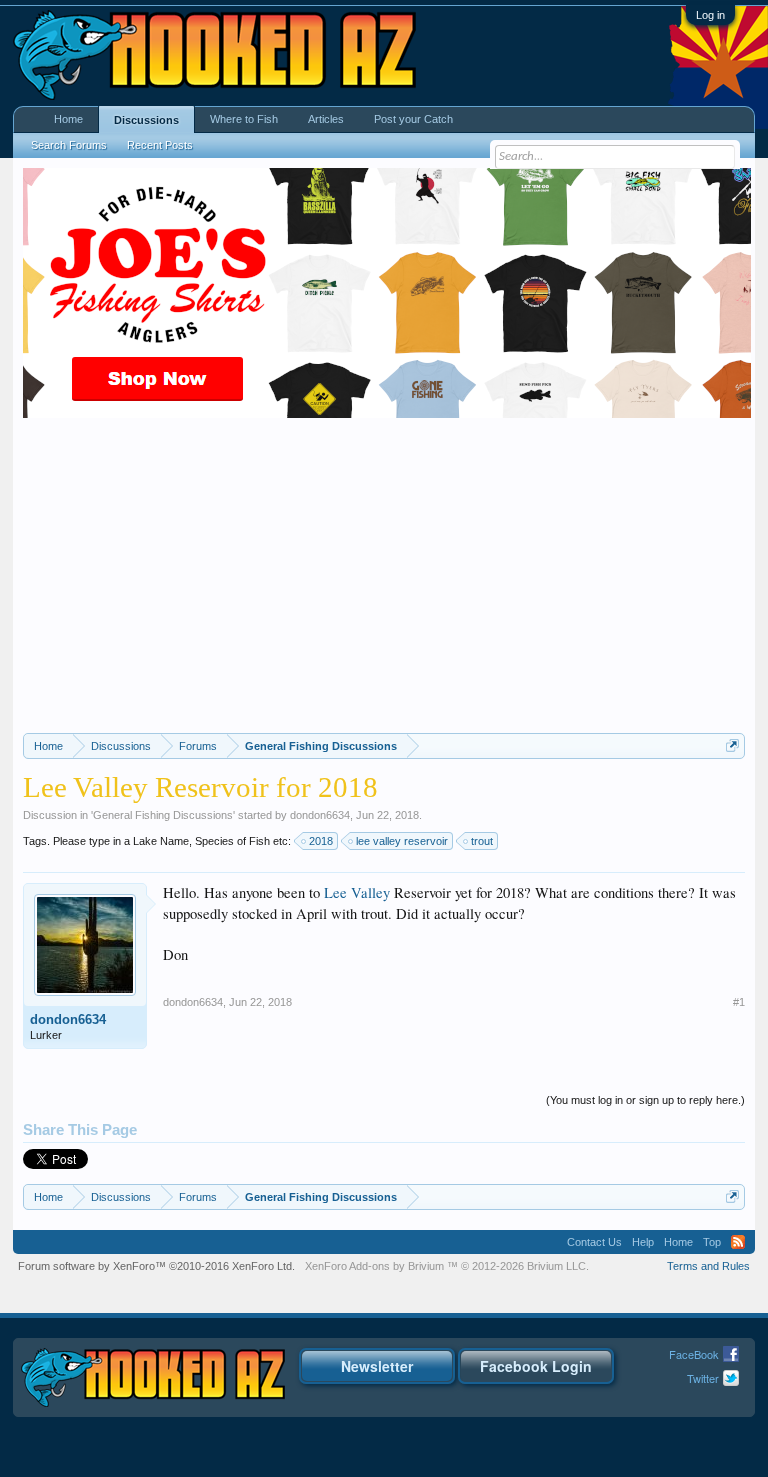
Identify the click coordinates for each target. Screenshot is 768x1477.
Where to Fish (244, 119)
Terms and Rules (708, 1266)
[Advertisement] (384, 583)
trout (482, 841)
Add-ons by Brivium (447, 1266)
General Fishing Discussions (163, 815)
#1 (739, 1002)
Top (712, 1242)
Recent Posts (160, 145)
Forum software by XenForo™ (156, 1266)
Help (643, 1242)
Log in (710, 15)
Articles (326, 119)
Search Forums (69, 145)
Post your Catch (413, 119)
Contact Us (594, 1242)
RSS (738, 1242)
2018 (321, 841)
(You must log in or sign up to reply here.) (645, 1100)
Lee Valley (357, 892)
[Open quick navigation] (732, 745)
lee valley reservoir (402, 841)
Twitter (703, 1378)
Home (68, 119)
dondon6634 (320, 815)
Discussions (146, 120)
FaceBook (694, 1354)
